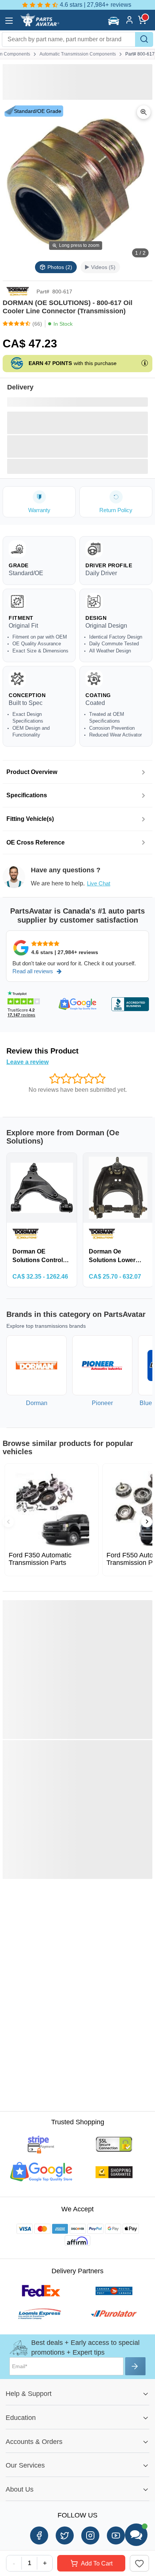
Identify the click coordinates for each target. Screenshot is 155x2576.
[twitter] (65, 2535)
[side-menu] (9, 21)
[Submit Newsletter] (135, 2366)
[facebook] (39, 2535)
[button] (115, 21)
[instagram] (90, 2535)
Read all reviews (33, 971)
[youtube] (116, 2535)
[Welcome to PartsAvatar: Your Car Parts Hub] (40, 25)
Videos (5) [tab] (103, 267)
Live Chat (99, 883)
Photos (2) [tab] (60, 267)
